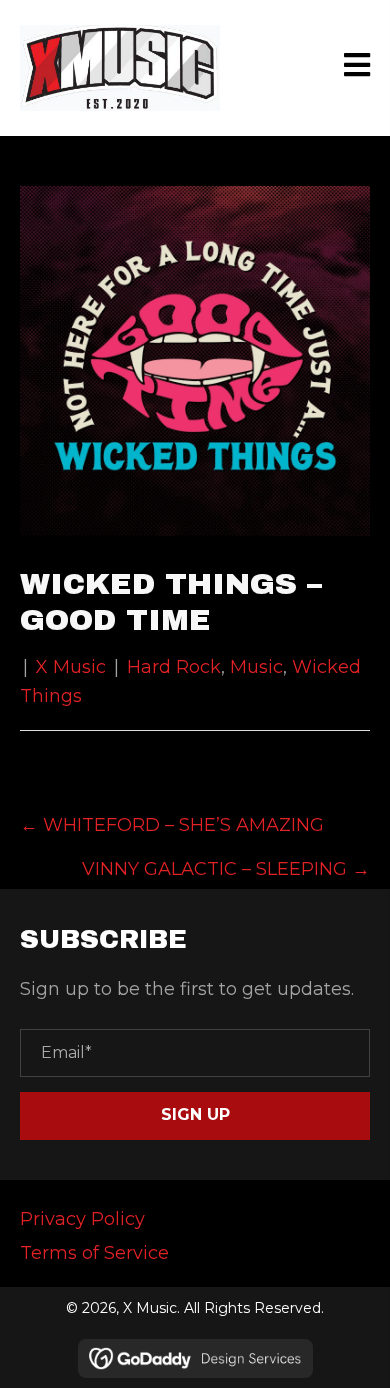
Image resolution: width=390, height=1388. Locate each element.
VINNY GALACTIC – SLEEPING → (226, 869)
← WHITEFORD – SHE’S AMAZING (172, 825)
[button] (195, 1116)
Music (256, 667)
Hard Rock (174, 667)
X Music (71, 667)
